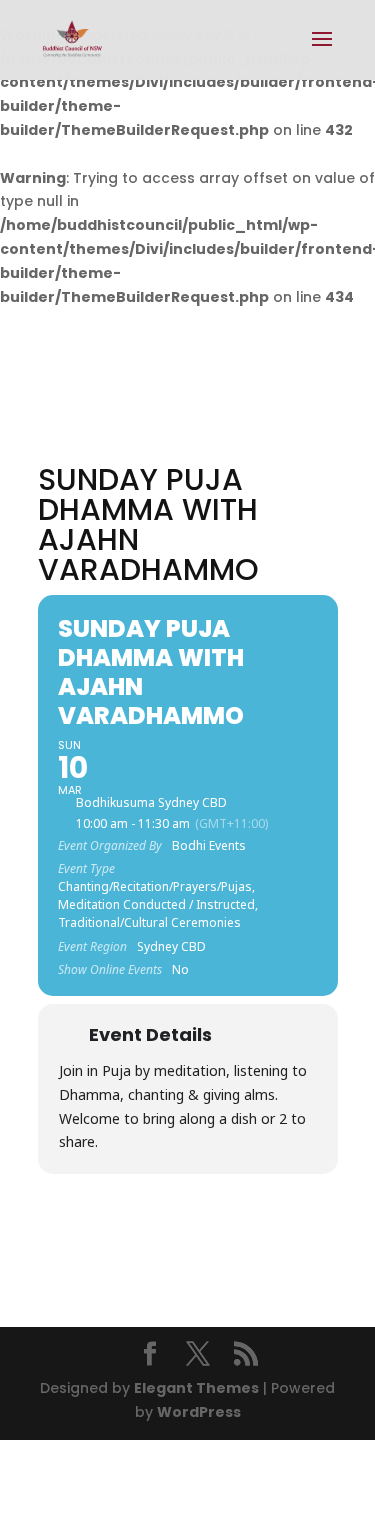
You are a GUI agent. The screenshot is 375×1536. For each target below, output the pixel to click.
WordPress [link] (199, 1412)
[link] (72, 39)
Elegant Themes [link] (196, 1388)
